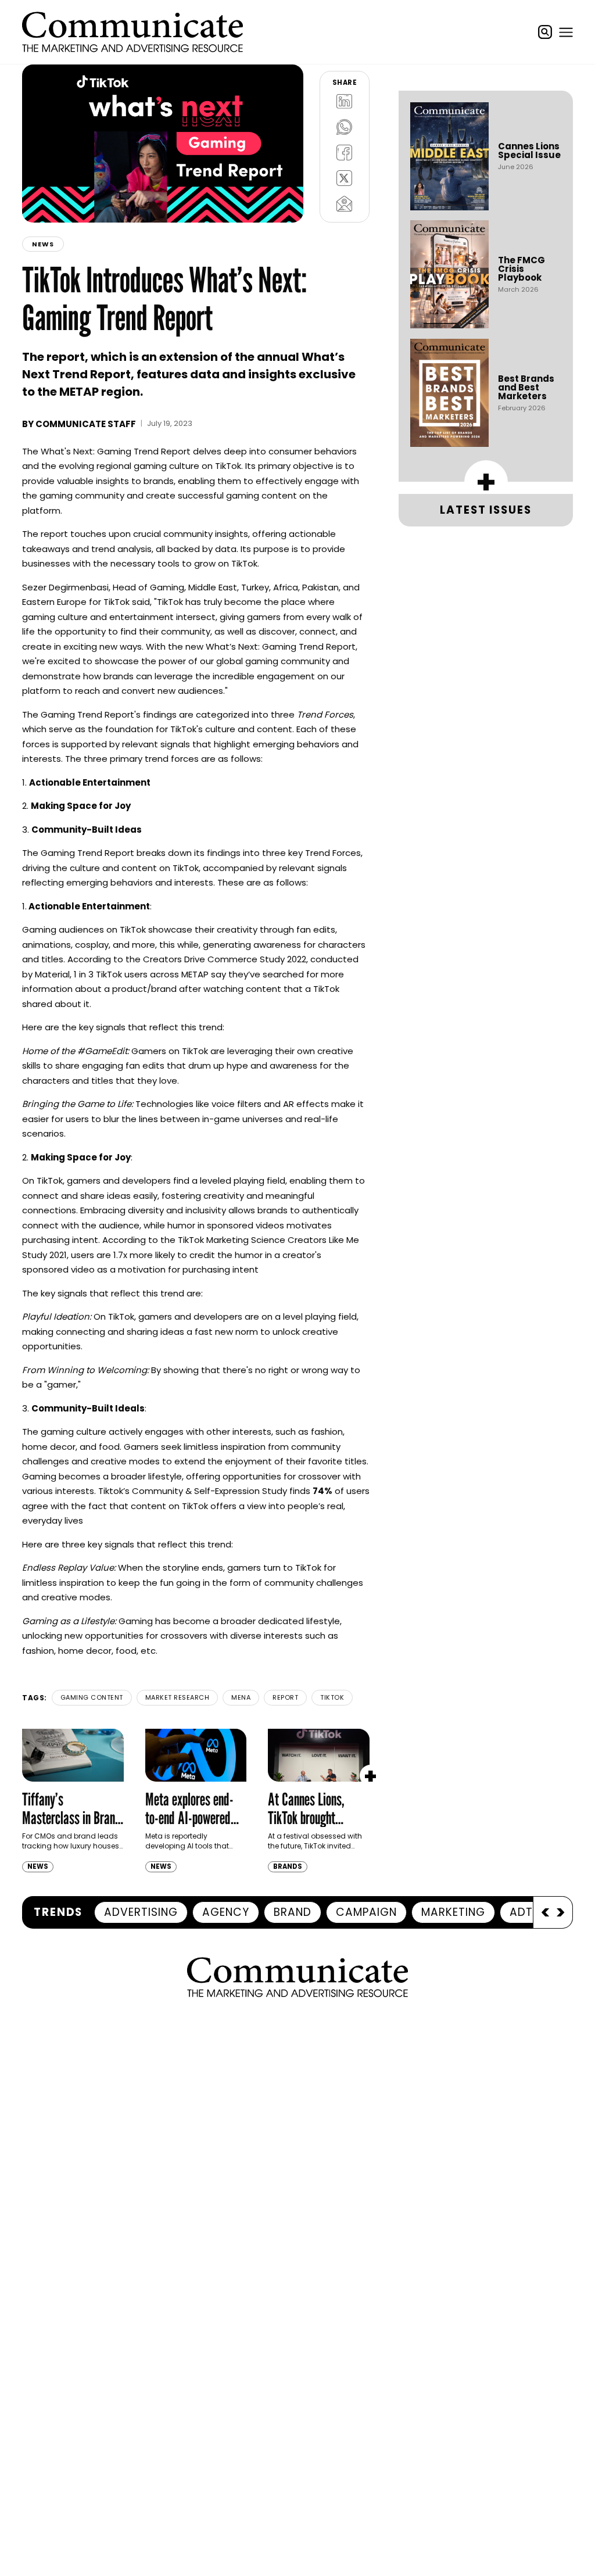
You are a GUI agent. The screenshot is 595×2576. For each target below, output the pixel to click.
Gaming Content (92, 1697)
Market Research (178, 1697)
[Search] (545, 32)
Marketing (453, 1912)
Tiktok (332, 1697)
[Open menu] (566, 32)
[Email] (345, 204)
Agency (226, 1912)
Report (285, 1697)
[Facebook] (345, 153)
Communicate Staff (86, 424)
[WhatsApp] (345, 127)
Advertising (141, 1912)
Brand (293, 1912)
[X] (345, 178)
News (43, 244)
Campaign (366, 1912)
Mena (241, 1697)
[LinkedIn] (345, 102)
